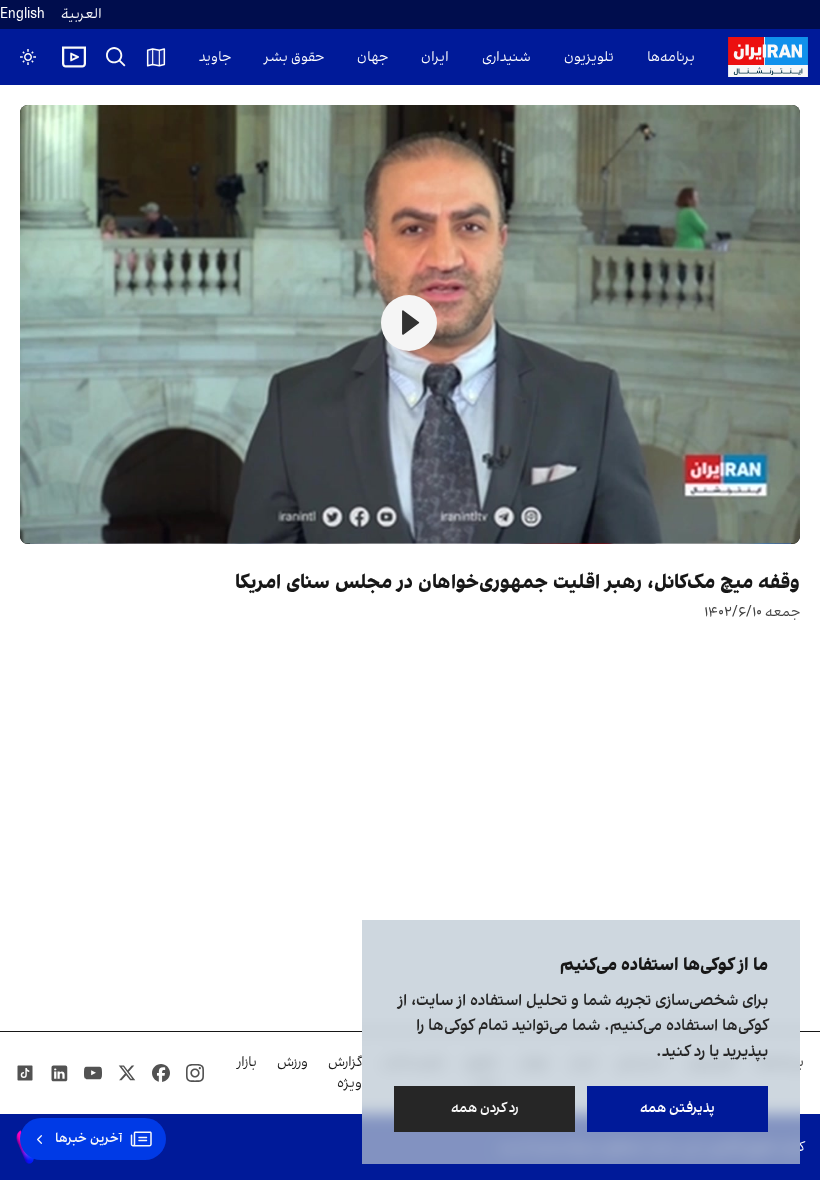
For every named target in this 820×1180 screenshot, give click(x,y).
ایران (435, 57)
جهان (372, 57)
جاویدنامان (199, 57)
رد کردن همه (485, 1108)
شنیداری (506, 57)
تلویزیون (589, 57)
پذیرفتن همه (677, 1108)
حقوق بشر (294, 57)
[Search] (116, 57)
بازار (247, 1062)
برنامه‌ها (671, 57)
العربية (81, 14)
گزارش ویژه (345, 1073)
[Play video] (74, 57)
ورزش (292, 1062)
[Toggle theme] (28, 57)
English (22, 14)
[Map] (156, 57)
